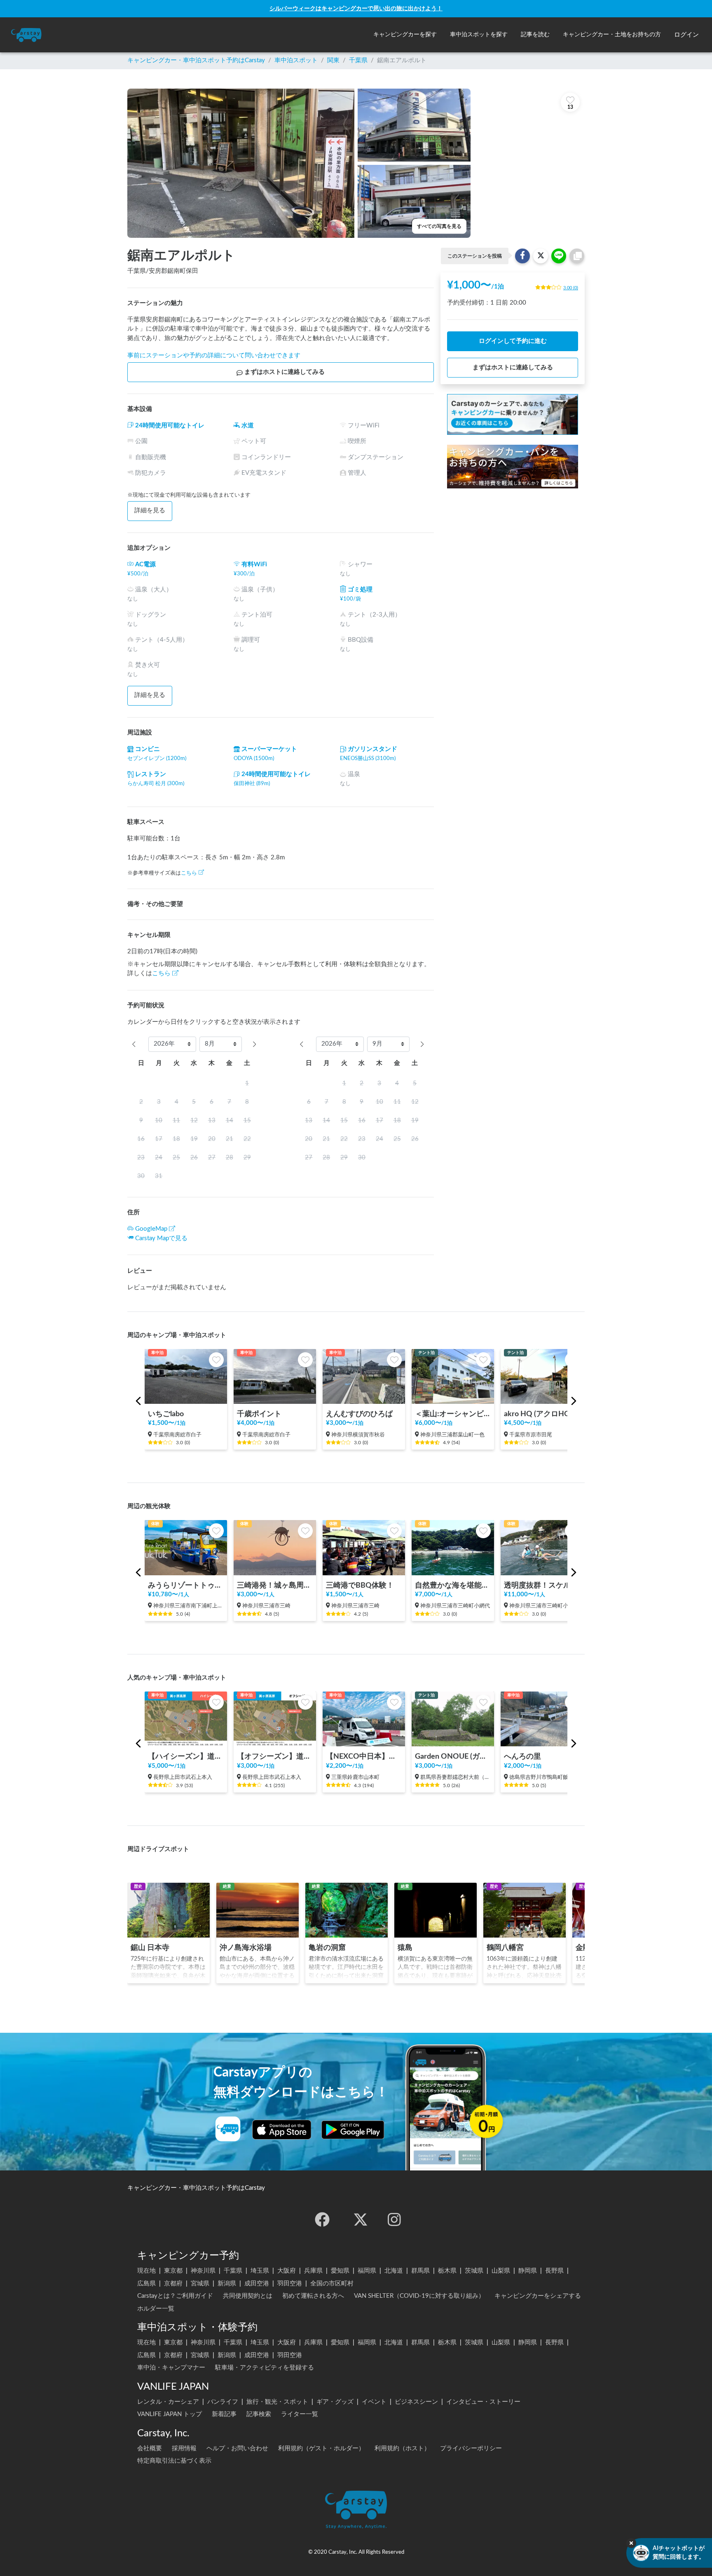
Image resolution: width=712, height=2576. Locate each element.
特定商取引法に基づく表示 (174, 2461)
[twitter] (361, 2219)
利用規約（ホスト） (402, 2448)
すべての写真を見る (439, 226)
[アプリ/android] (353, 2130)
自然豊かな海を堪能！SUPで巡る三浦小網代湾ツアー (453, 1585)
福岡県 (367, 2271)
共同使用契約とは (248, 2296)
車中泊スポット (296, 60)
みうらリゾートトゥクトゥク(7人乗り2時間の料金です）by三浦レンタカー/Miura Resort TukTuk (186, 1585)
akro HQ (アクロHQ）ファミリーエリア (542, 1414)
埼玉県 (260, 2271)
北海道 (394, 2271)
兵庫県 (313, 2271)
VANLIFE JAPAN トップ (170, 2414)
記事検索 (259, 2414)
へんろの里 (522, 1756)
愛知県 (340, 2271)
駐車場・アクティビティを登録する (265, 2368)
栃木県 (447, 2271)
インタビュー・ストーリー (483, 2402)
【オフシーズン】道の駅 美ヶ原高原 (275, 1756)
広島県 (146, 2284)
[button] (405, 35)
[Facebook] (322, 2219)
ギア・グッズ (335, 2402)
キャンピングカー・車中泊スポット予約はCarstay (196, 60)
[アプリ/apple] (282, 2130)
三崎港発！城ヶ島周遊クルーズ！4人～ (275, 1585)
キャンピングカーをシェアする (538, 2296)
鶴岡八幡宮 (505, 1948)
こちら (189, 873)
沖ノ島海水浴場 (246, 1948)
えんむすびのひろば (359, 1414)
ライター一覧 (300, 2414)
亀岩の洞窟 (327, 1948)
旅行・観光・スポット (277, 2402)
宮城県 (200, 2284)
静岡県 (528, 2271)
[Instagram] (394, 2219)
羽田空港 (290, 2284)
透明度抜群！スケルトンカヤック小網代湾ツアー (542, 1585)
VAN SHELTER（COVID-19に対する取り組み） (419, 2296)
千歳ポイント (259, 1414)
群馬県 (420, 2271)
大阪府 (287, 2271)
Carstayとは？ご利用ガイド (175, 2296)
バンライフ (223, 2402)
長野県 (554, 2271)
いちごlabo (166, 1414)
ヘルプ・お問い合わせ (237, 2448)
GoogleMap (151, 1229)
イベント (374, 2402)
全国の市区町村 (332, 2284)
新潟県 (227, 2284)
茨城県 (474, 2271)
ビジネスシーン (416, 2402)
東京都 (173, 2271)
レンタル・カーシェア (168, 2402)
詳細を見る (150, 510)
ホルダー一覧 (156, 2309)
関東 (333, 60)
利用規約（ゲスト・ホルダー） (321, 2448)
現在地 (146, 2271)
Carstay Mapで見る (161, 1238)
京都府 (173, 2284)
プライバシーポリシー (471, 2448)
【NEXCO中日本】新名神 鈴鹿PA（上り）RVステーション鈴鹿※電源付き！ (364, 1756)
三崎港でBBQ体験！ (360, 1585)
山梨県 (501, 2271)
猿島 (405, 1948)
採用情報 (184, 2448)
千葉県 (358, 60)
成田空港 (257, 2284)
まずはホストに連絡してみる (285, 372)
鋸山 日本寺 (150, 1948)
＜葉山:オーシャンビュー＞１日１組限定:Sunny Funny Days (453, 1414)
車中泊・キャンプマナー (171, 2368)
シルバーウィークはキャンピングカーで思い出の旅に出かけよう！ (356, 8)
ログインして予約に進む (513, 341)
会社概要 (150, 2448)
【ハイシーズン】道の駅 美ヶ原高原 (186, 1756)
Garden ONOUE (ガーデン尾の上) (453, 1756)
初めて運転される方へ (313, 2296)
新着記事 (224, 2414)
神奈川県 (203, 2271)
